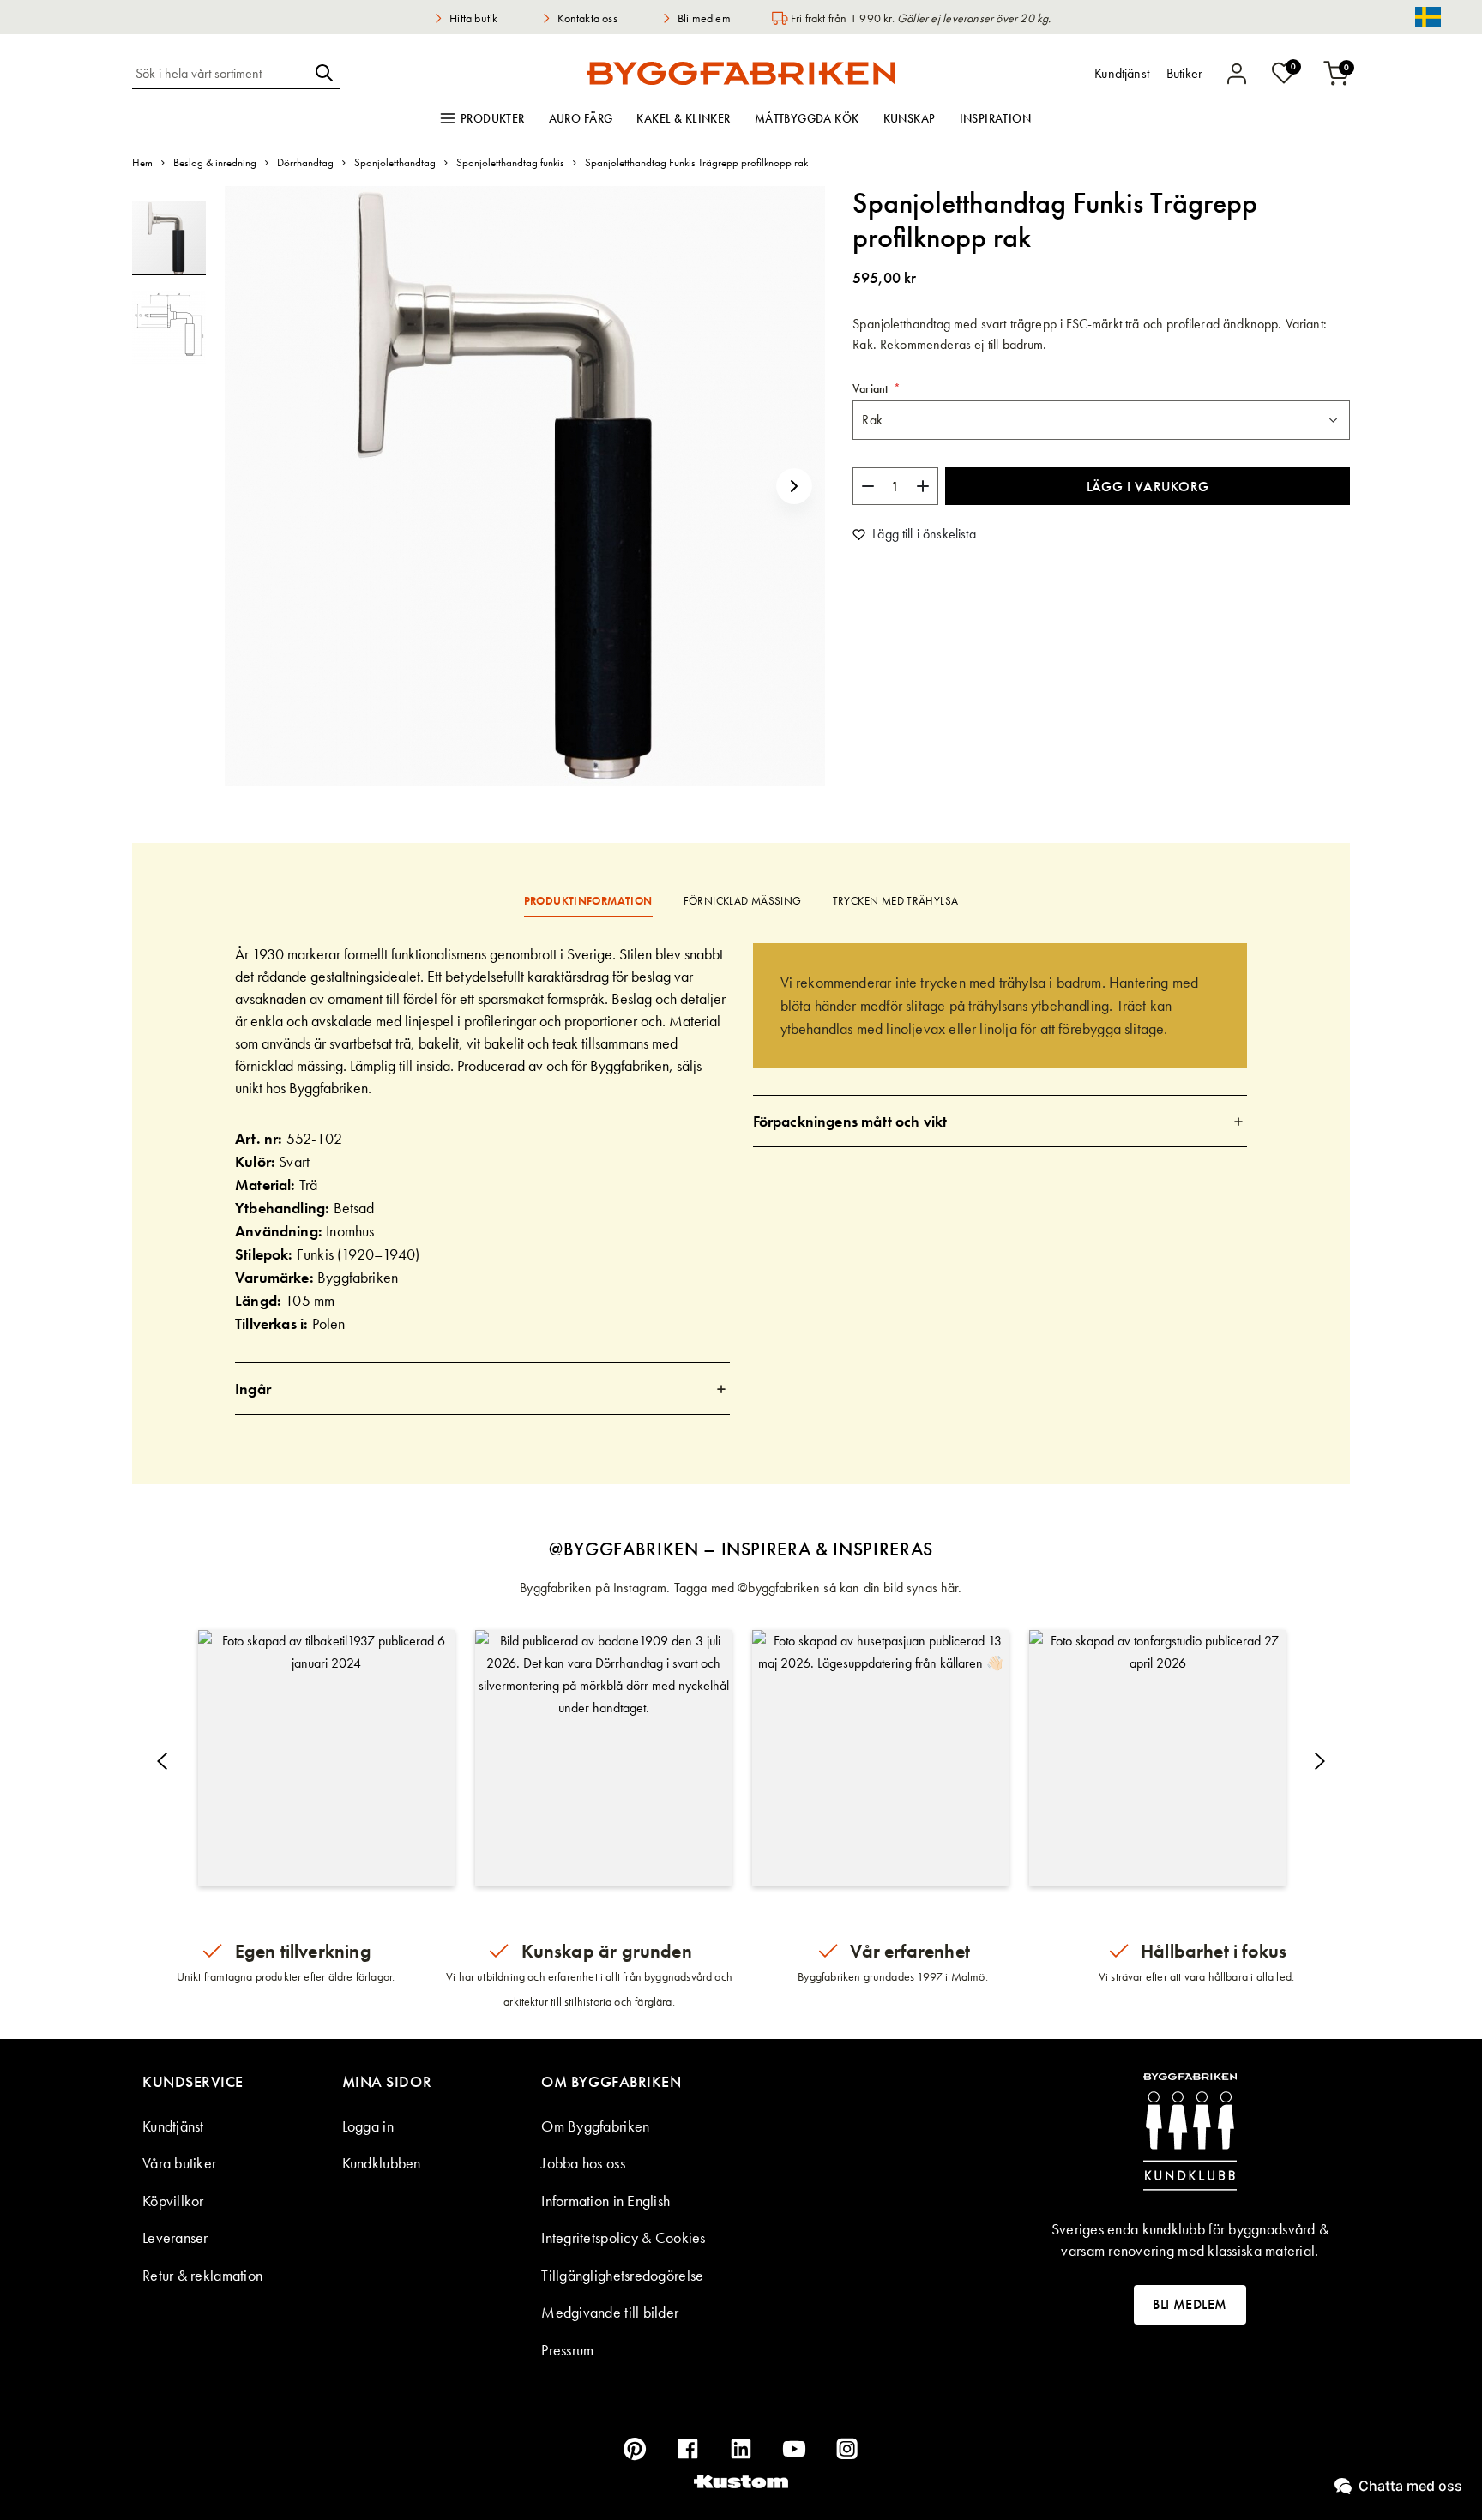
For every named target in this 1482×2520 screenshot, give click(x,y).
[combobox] (220, 73)
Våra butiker (179, 2163)
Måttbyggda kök (807, 118)
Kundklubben (382, 2163)
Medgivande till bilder (610, 2312)
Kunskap (910, 118)
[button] (794, 486)
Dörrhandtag (305, 162)
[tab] (482, 1389)
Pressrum (567, 2350)
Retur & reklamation (202, 2275)
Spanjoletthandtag (395, 162)
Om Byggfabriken (595, 2126)
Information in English (605, 2201)
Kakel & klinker (683, 118)
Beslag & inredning (215, 162)
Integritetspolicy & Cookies (623, 2237)
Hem (142, 162)
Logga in (368, 2126)
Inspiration (996, 118)
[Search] (324, 73)
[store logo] (741, 73)
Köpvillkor (173, 2201)
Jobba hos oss (583, 2163)
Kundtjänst (173, 2126)
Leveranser (175, 2237)
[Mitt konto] (1237, 74)
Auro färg (581, 118)
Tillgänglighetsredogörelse (622, 2275)
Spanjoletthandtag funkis (510, 162)
